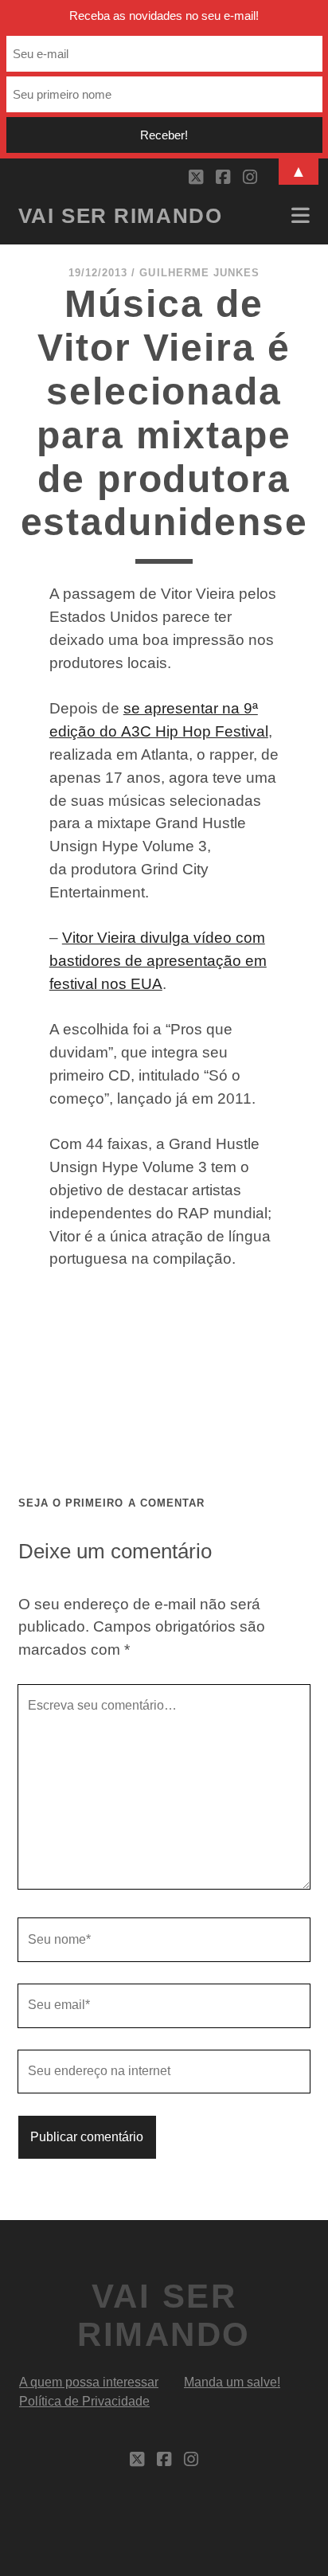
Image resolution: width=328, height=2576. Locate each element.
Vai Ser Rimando (120, 216)
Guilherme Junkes (199, 273)
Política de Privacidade (84, 2401)
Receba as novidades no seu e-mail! (164, 16)
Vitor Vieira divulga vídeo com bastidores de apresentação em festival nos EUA (158, 961)
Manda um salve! (232, 2382)
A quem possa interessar (89, 2382)
